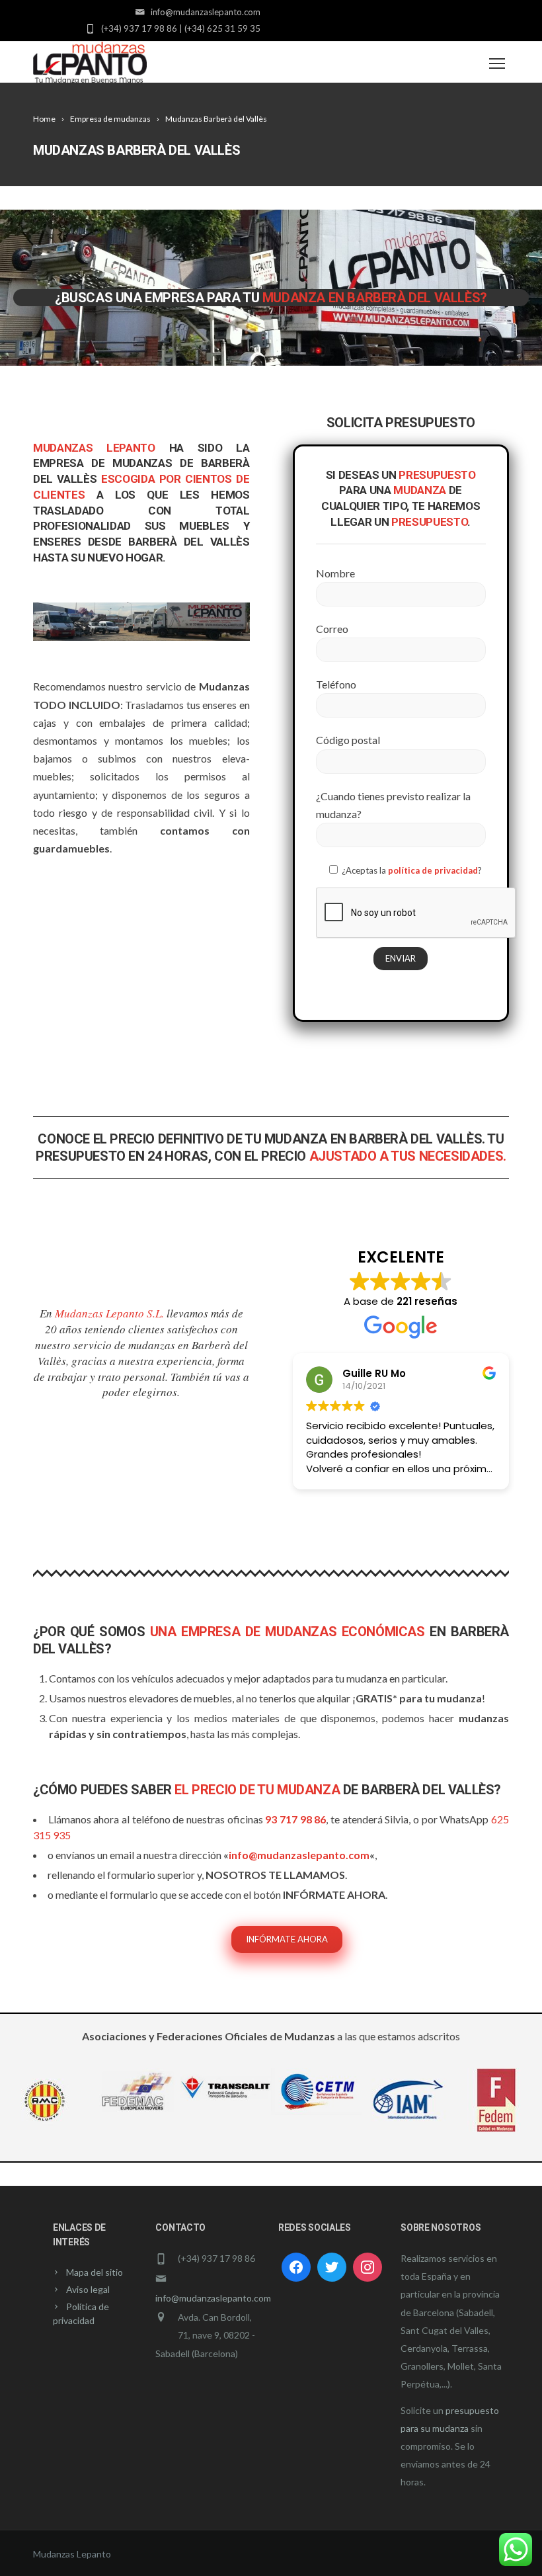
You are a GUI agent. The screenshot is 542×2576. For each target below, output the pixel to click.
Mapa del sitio (95, 2272)
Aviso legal (88, 2289)
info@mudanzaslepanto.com (299, 1855)
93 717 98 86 (295, 1819)
